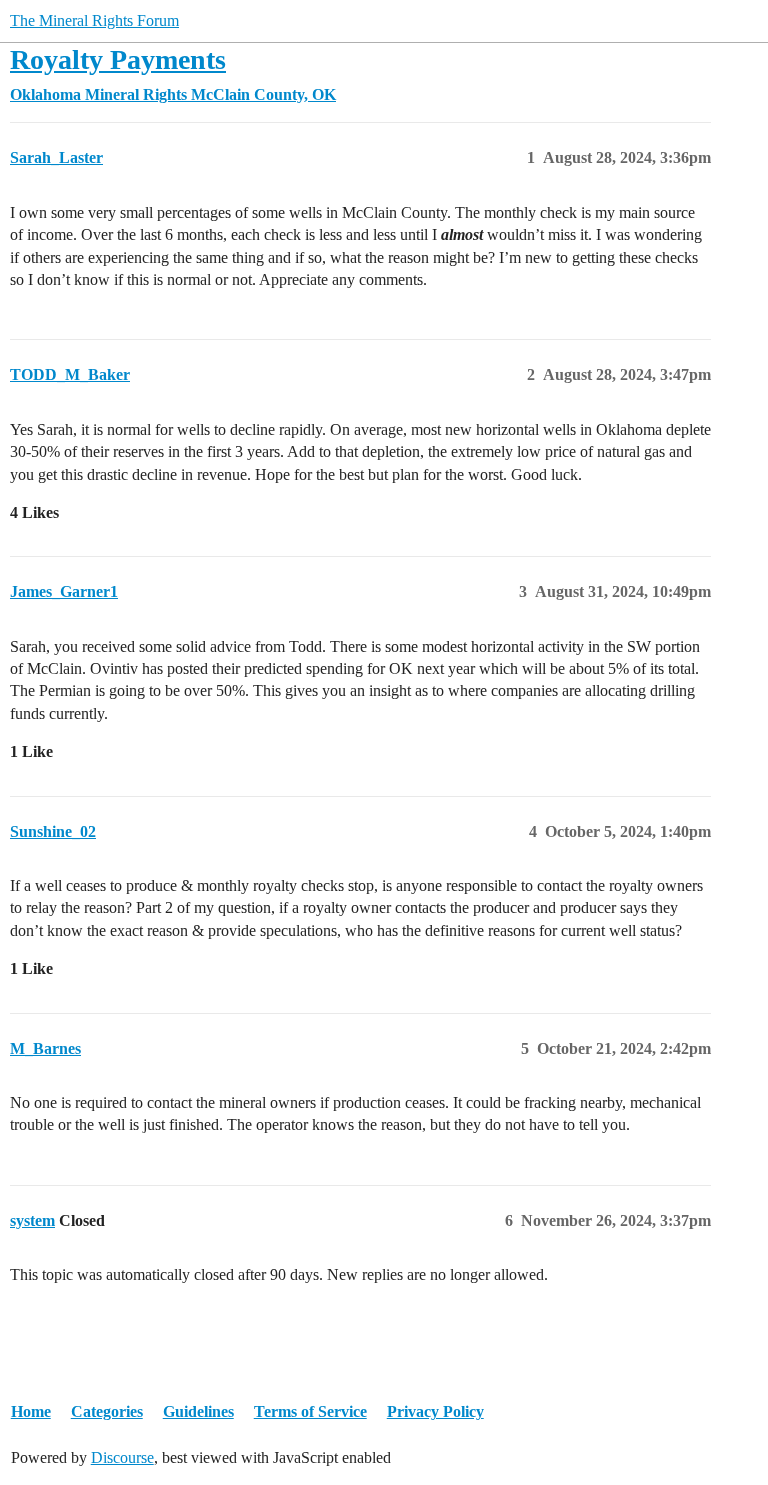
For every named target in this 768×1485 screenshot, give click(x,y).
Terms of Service (310, 1411)
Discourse (122, 1457)
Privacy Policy (435, 1411)
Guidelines (198, 1411)
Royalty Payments (118, 59)
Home (31, 1411)
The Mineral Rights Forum (94, 20)
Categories (107, 1411)
